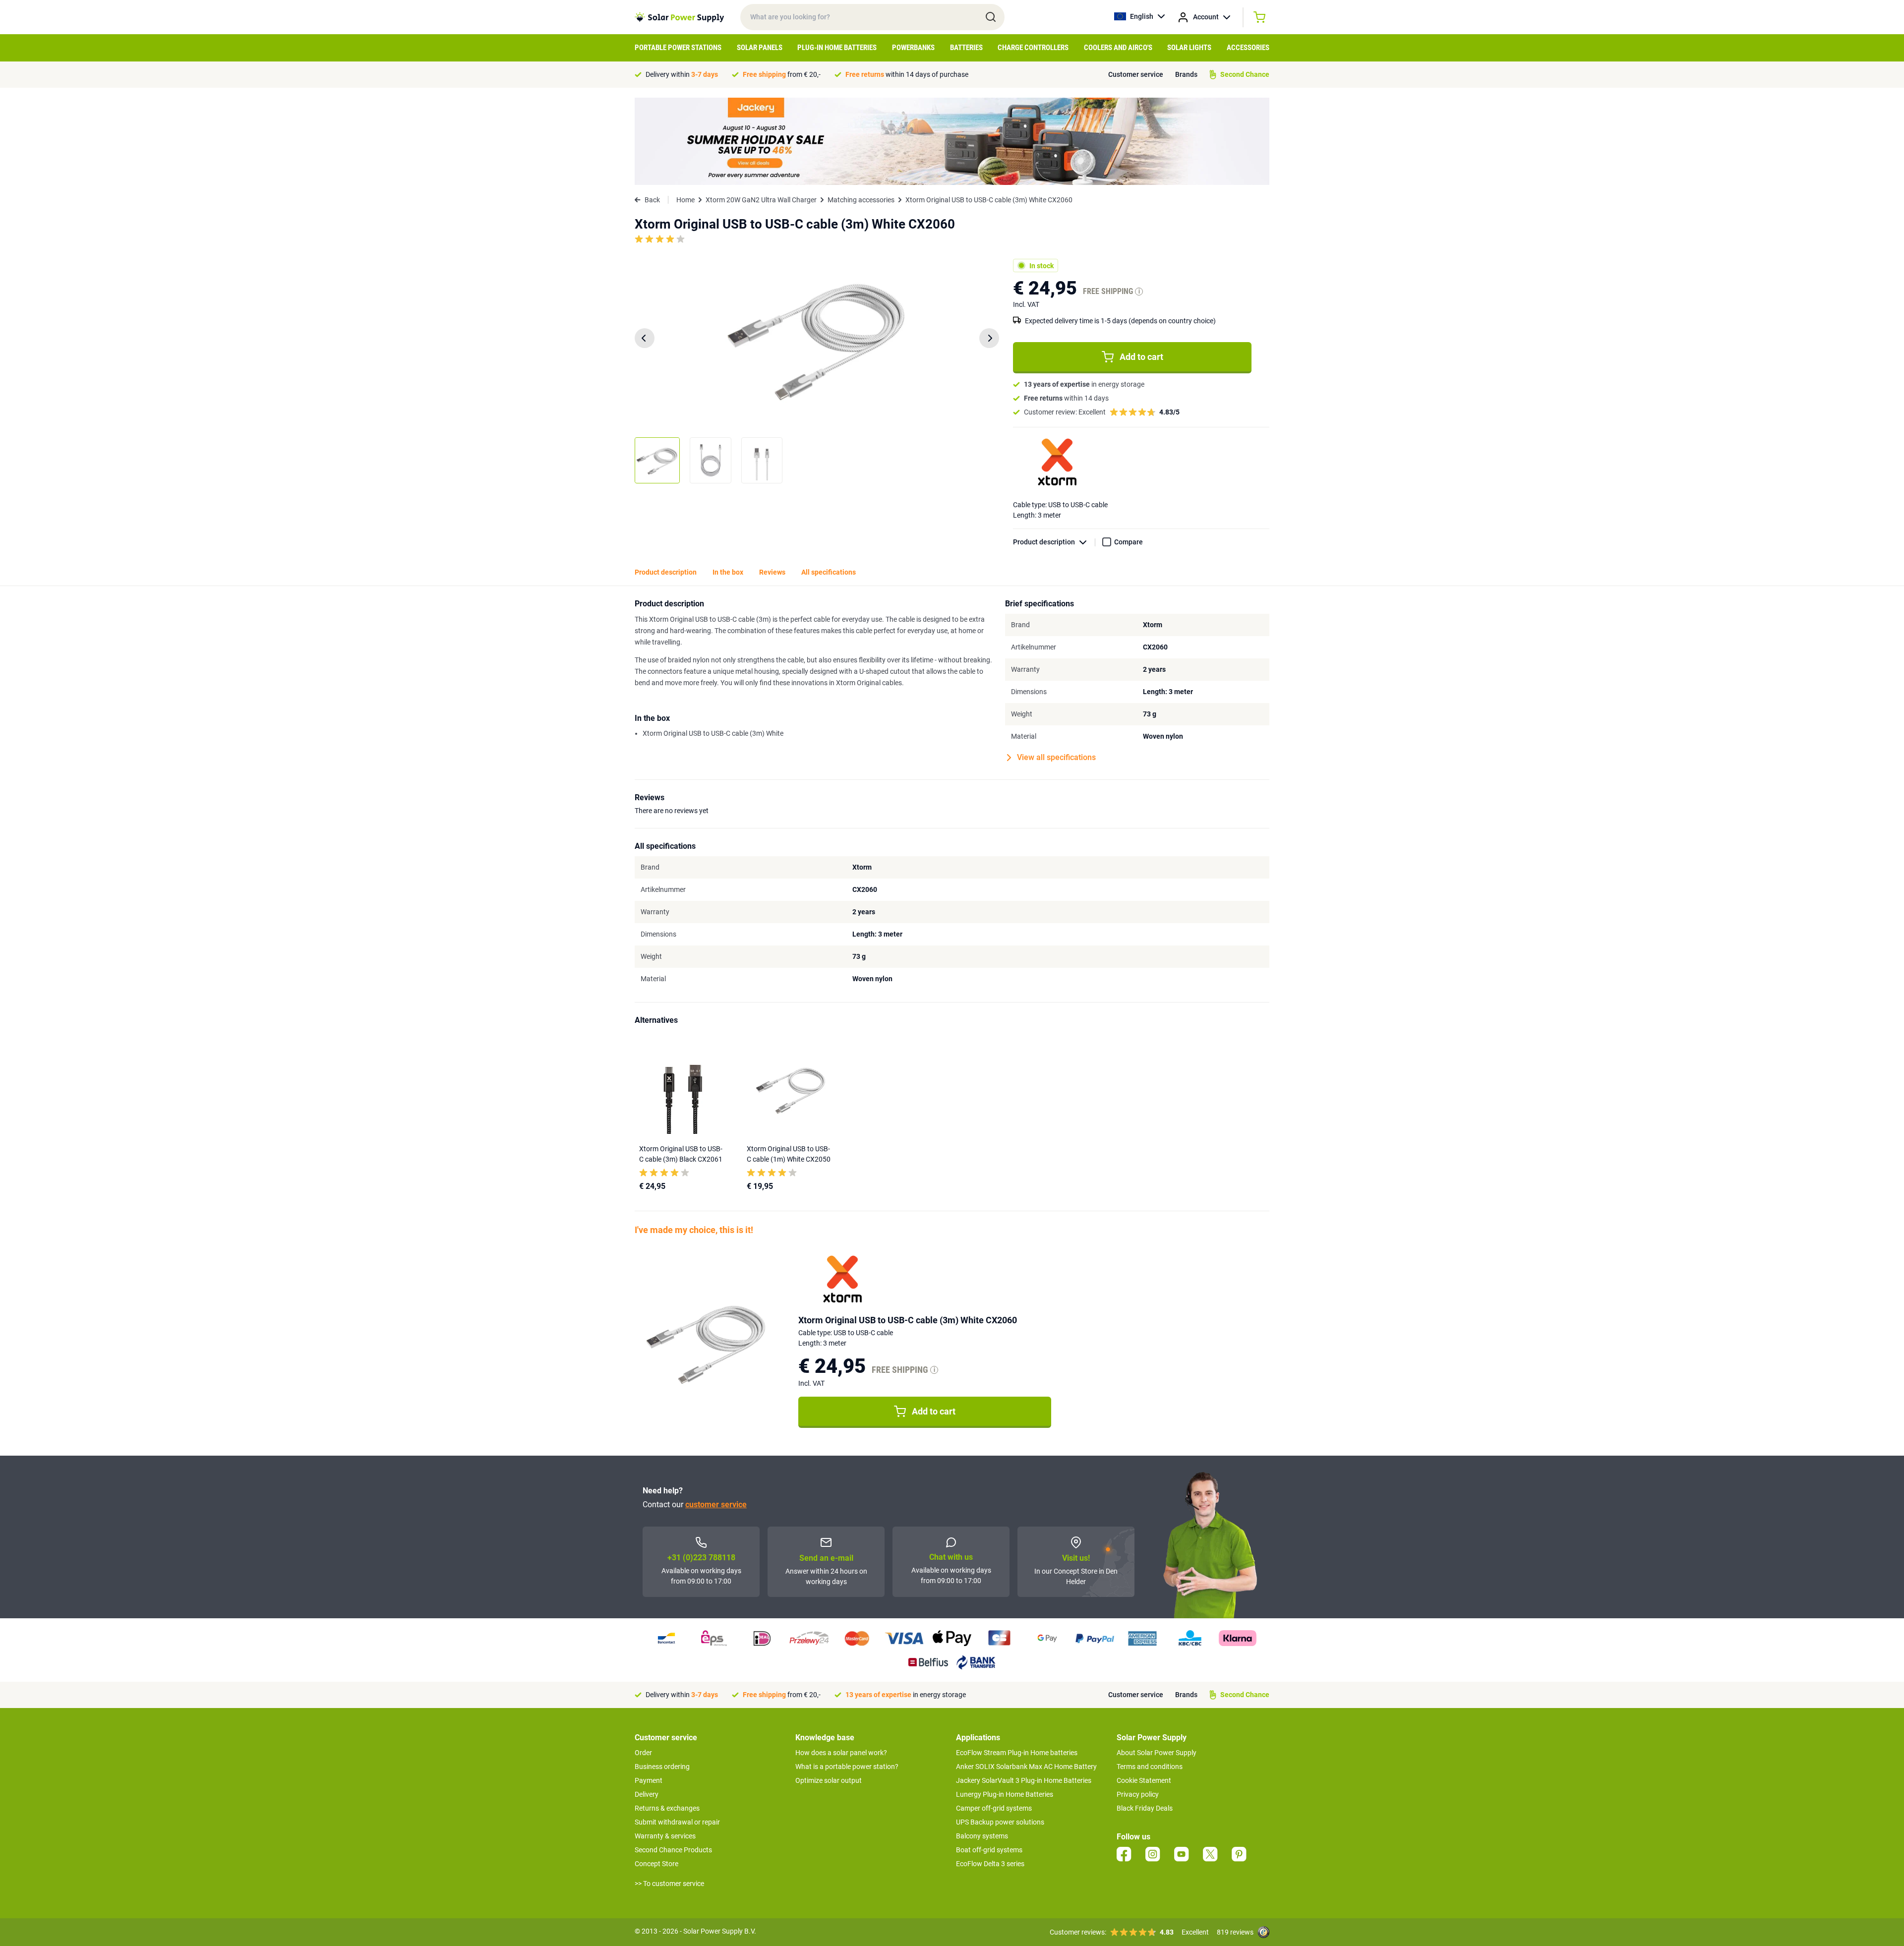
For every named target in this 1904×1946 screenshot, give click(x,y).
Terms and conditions (1150, 1767)
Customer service (1136, 74)
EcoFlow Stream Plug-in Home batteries (1017, 1753)
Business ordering (662, 1767)
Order (643, 1753)
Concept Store (656, 1864)
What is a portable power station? (847, 1767)
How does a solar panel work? (841, 1753)
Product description (1044, 542)
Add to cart (1141, 357)
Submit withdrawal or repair (677, 1822)
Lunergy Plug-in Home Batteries (1005, 1794)
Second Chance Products (673, 1850)
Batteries (966, 48)
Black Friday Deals (1145, 1808)
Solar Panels (760, 48)
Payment (649, 1780)
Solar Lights (1189, 48)
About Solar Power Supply (1157, 1753)
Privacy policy (1138, 1794)
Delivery (647, 1794)
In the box (728, 572)
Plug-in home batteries (837, 48)
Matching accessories (861, 200)
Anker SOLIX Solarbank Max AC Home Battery (1026, 1767)
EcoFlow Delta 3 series (990, 1864)
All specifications (829, 572)
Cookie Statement (1144, 1780)
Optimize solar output (829, 1780)
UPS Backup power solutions (1000, 1822)
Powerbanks (913, 48)
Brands (1186, 74)
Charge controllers (1033, 48)
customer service (716, 1504)
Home (685, 200)
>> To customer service (669, 1884)
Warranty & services (665, 1836)
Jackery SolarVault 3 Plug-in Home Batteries (1024, 1780)
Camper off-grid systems (994, 1808)
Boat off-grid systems (989, 1850)
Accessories (1248, 48)
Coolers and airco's (1118, 48)
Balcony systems (982, 1836)
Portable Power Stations (678, 48)
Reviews (772, 572)
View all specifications (1056, 757)
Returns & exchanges (667, 1808)
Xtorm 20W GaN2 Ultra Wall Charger (761, 200)
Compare (1129, 542)
